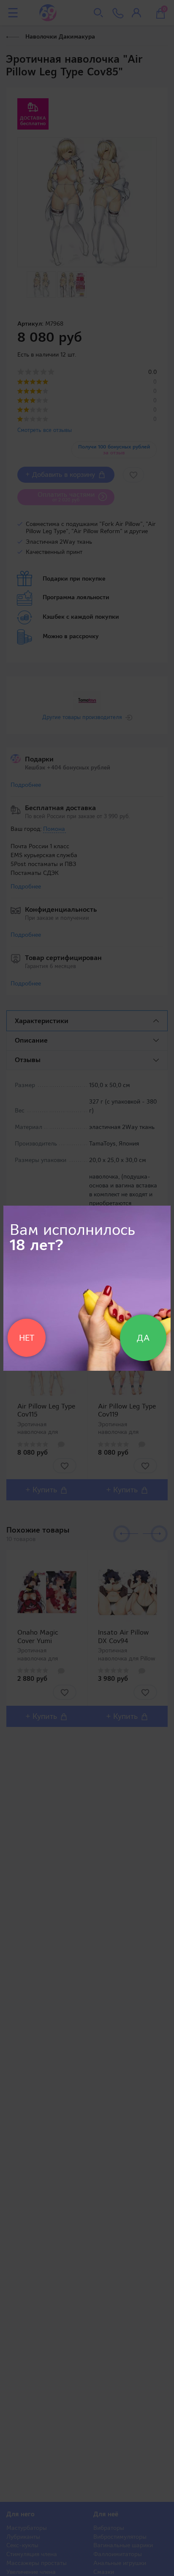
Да (143, 1338)
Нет (27, 1338)
